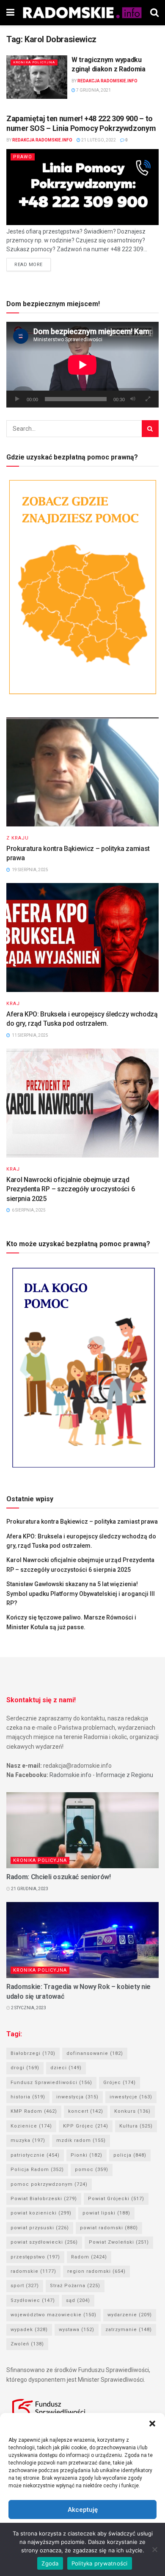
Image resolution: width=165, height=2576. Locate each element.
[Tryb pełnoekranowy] (148, 399)
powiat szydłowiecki (44, 2242)
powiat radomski (109, 2228)
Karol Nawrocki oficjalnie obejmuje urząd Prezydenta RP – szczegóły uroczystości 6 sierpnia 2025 (70, 1189)
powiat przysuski (40, 2228)
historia (28, 2097)
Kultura (136, 2126)
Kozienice (31, 2126)
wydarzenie (130, 2315)
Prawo (23, 157)
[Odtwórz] (17, 399)
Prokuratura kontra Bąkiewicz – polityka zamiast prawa (82, 1522)
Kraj (13, 1004)
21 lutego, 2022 (98, 140)
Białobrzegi (33, 2053)
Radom (89, 2257)
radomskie (33, 2271)
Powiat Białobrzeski (44, 2199)
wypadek (29, 2330)
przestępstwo (35, 2257)
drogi (25, 2068)
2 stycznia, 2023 (28, 2008)
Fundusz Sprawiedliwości (51, 2083)
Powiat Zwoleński (119, 2242)
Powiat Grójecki (116, 2199)
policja (130, 2155)
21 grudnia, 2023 (29, 1889)
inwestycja (77, 2097)
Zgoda (50, 2563)
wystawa (77, 2330)
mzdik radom (81, 2140)
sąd (78, 2300)
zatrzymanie (129, 2330)
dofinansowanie (95, 2053)
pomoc (92, 2170)
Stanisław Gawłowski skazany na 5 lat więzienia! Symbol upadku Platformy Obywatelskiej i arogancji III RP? (81, 1594)
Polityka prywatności (100, 2563)
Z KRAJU (18, 838)
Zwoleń (27, 2344)
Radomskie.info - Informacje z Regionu (101, 1775)
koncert (86, 2111)
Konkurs (132, 2111)
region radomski (96, 2271)
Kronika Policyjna (34, 62)
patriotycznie (35, 2155)
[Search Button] (150, 429)
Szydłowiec (33, 2300)
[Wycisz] (133, 399)
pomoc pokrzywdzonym (49, 2184)
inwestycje (131, 2097)
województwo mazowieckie (54, 2315)
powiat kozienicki (41, 2213)
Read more (29, 265)
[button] (152, 2424)
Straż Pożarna (75, 2286)
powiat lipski (106, 2213)
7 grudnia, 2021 (93, 90)
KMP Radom (34, 2111)
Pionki (87, 2155)
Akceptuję (83, 2510)
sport (25, 2286)
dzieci (66, 2068)
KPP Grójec (86, 2126)
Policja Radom (37, 2170)
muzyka (28, 2140)
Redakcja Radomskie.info (107, 81)
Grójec (120, 2083)
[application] (82, 365)
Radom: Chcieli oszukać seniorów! (59, 1877)
